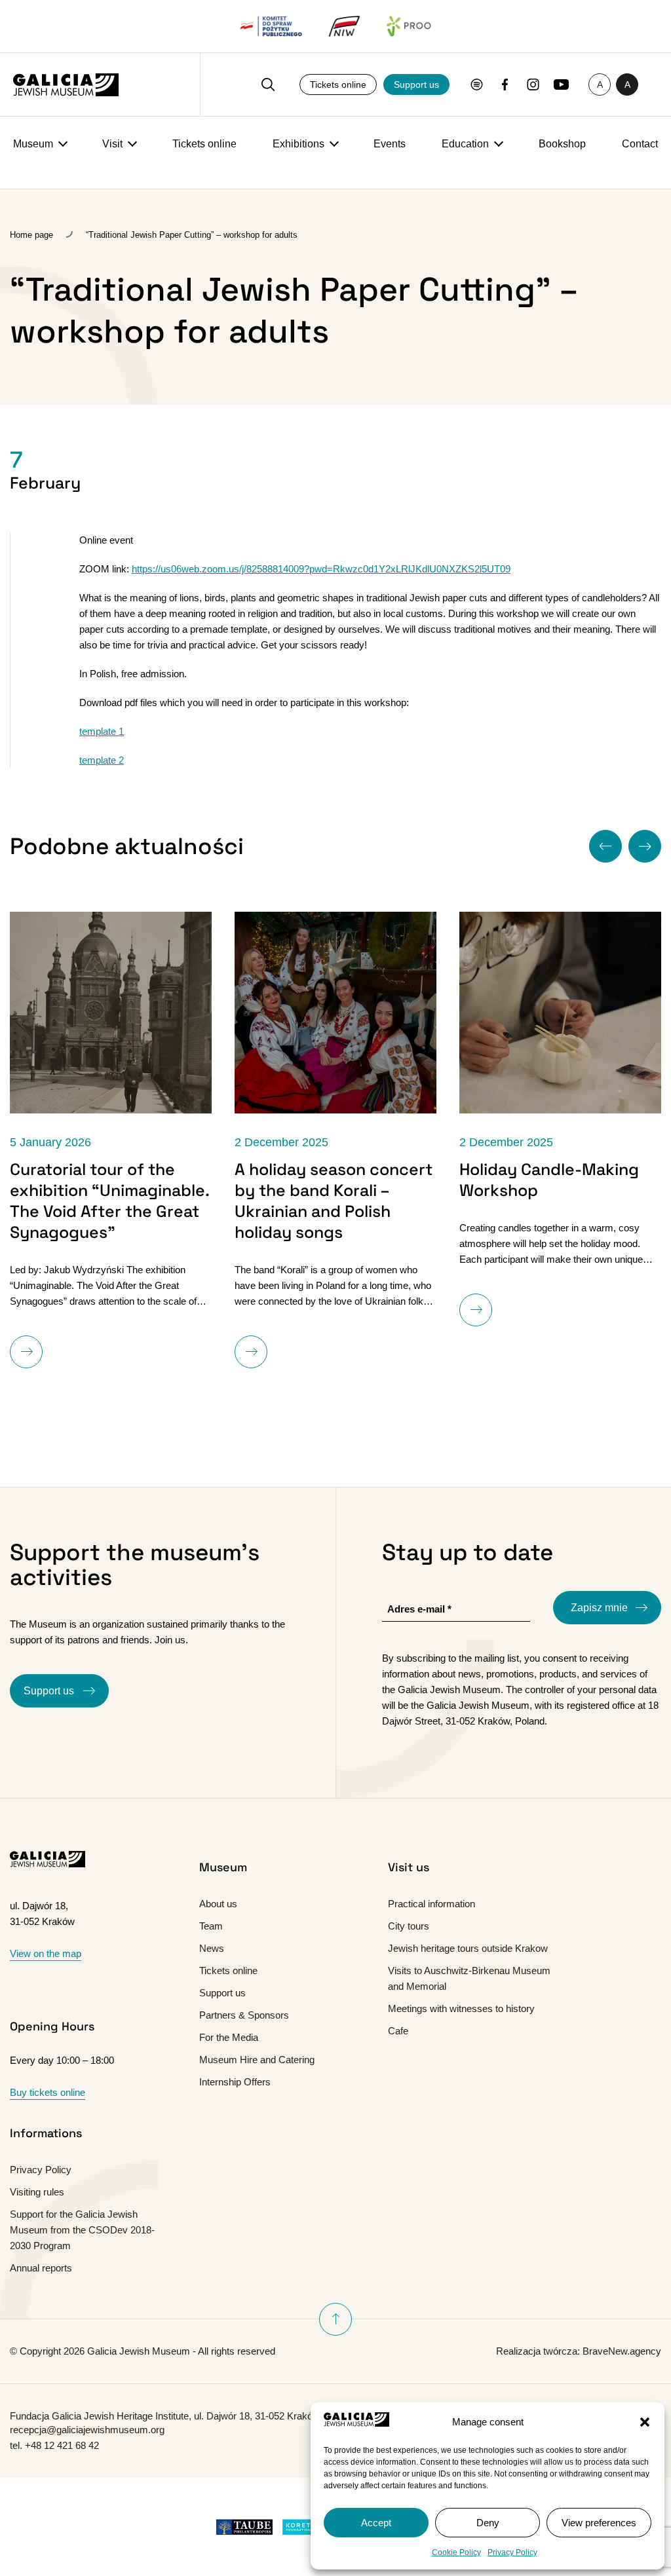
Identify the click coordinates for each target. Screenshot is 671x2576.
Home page (31, 235)
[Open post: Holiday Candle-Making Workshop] (560, 1013)
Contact (640, 144)
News (212, 1948)
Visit (112, 144)
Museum (33, 144)
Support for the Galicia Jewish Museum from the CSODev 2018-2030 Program (82, 2230)
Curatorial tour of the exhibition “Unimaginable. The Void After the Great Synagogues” (109, 1201)
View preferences (599, 2523)
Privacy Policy (512, 2552)
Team (211, 1926)
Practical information (431, 1904)
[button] (645, 2422)
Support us (416, 84)
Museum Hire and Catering (257, 2060)
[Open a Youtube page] (561, 84)
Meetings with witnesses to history (461, 2008)
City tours (409, 1926)
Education (465, 144)
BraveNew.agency (622, 2351)
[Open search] (268, 84)
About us (218, 1904)
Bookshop (562, 144)
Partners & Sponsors (244, 2015)
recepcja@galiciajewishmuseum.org (87, 2430)
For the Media (229, 2037)
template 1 (102, 731)
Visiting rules (37, 2192)
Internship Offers (235, 2082)
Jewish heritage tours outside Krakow (468, 1948)
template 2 (102, 760)
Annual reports (41, 2268)
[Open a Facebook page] (505, 84)
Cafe (398, 2031)
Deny (488, 2523)
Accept (376, 2523)
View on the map (46, 1953)
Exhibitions (298, 144)
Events (390, 144)
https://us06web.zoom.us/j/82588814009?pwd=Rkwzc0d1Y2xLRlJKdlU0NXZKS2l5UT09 (321, 569)
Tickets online (338, 84)
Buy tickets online (48, 2092)
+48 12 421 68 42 (62, 2445)
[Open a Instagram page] (533, 84)
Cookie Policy (456, 2552)
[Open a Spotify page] (477, 84)
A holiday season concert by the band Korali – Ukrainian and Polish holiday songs (334, 1201)
